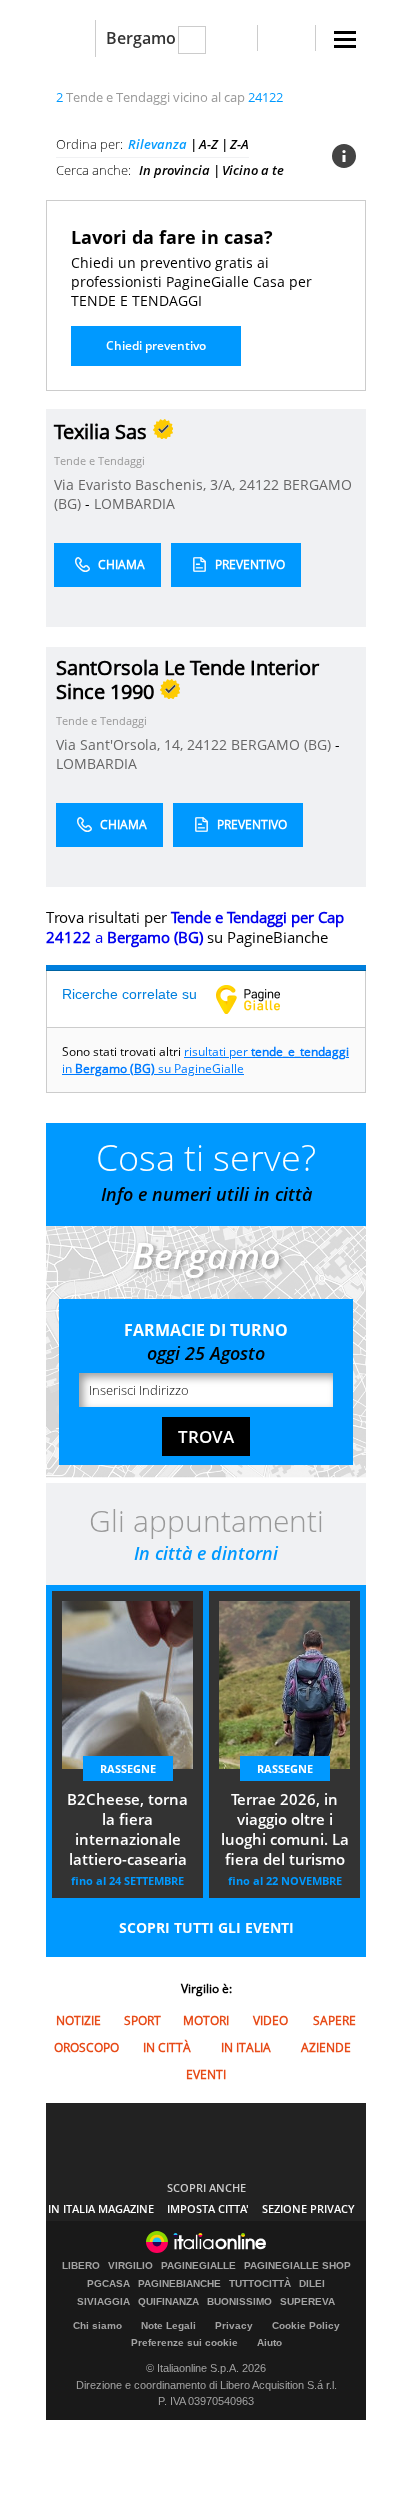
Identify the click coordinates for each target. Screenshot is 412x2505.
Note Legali (168, 2325)
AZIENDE (326, 2047)
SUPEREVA (307, 2302)
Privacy (234, 2325)
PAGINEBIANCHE (179, 2284)
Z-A (239, 144)
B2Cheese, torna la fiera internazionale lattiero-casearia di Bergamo (127, 1831)
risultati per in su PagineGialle (205, 1060)
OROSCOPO (86, 2047)
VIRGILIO (130, 2266)
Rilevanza (157, 144)
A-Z (208, 144)
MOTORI (206, 2020)
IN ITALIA (246, 2047)
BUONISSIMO (239, 2302)
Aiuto (269, 2342)
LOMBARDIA (134, 503)
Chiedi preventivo (156, 345)
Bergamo (141, 38)
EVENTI (206, 2074)
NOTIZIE (78, 2020)
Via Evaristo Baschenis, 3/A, (146, 484)
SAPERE (334, 2020)
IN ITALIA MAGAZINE (101, 2208)
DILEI (312, 2284)
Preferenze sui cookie (184, 2342)
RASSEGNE (128, 1768)
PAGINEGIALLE (198, 2266)
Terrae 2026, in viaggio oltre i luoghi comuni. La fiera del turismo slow (285, 1831)
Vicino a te (253, 170)
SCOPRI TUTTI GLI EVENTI (206, 1927)
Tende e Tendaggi (99, 460)
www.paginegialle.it (263, 999)
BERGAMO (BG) (283, 744)
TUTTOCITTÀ (260, 2284)
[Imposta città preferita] (70, 38)
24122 (259, 484)
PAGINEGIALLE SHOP (297, 2266)
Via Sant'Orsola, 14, (121, 744)
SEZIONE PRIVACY (308, 2208)
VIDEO (270, 2020)
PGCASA (108, 2284)
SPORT (142, 2020)
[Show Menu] (345, 39)
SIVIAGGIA (103, 2302)
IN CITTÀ (167, 2047)
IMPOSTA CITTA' (208, 2208)
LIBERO (81, 2266)
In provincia (174, 170)
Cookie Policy (306, 2325)
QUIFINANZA (168, 2302)
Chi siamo (97, 2325)
